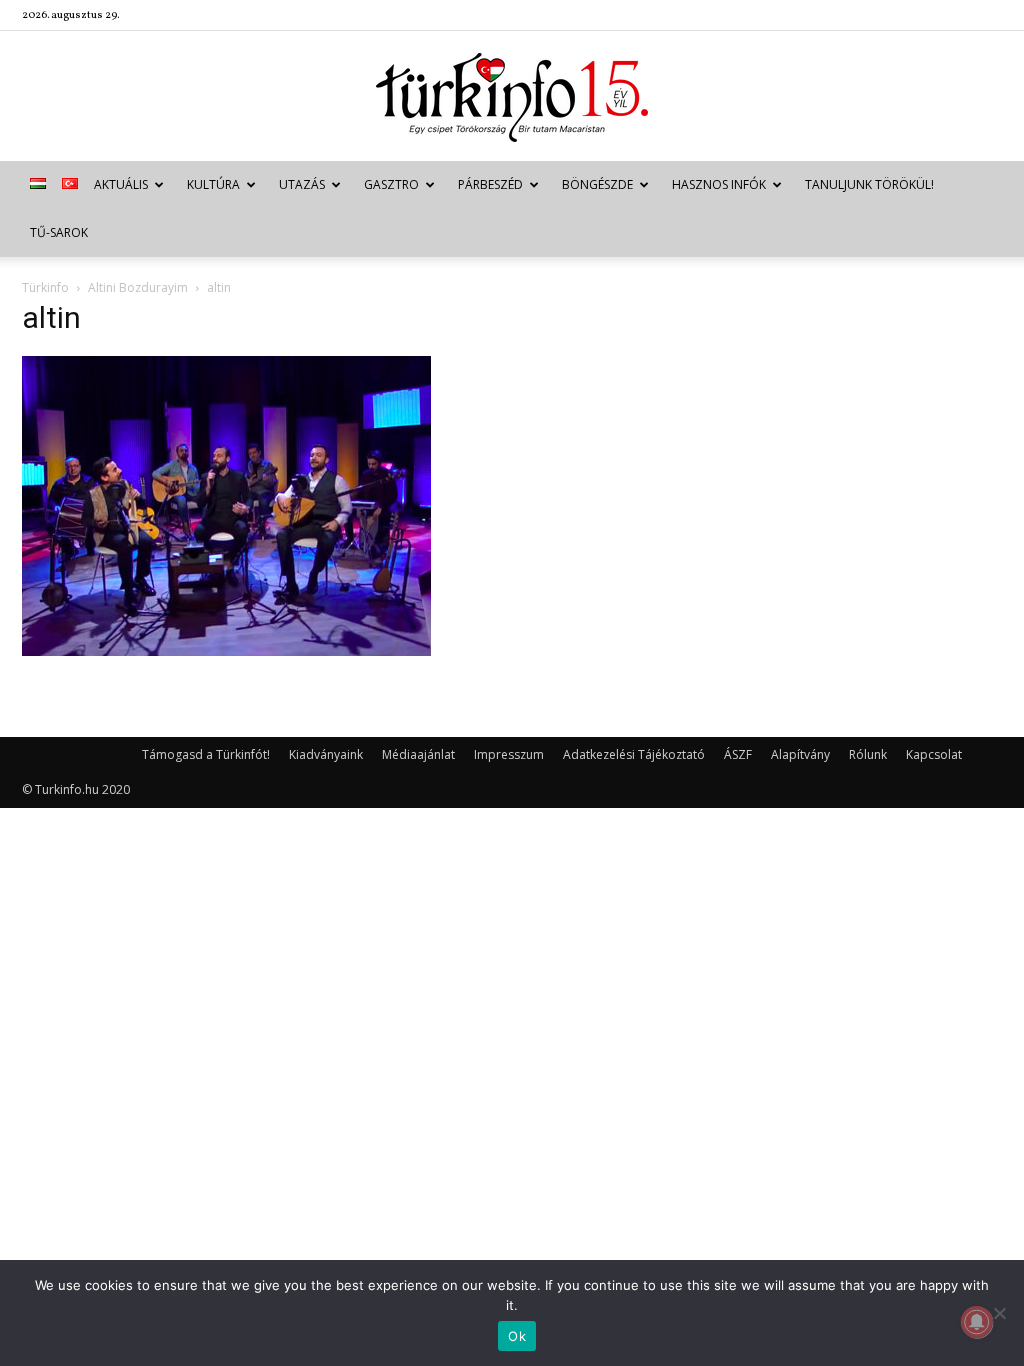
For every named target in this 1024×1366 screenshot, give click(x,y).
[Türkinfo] (512, 97)
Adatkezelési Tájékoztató (634, 754)
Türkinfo (45, 287)
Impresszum (509, 754)
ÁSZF (738, 754)
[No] (999, 1313)
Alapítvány (800, 754)
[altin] (226, 650)
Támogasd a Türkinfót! (206, 754)
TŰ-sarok (59, 232)
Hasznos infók (719, 184)
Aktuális (121, 184)
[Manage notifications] (977, 1322)
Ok (517, 1336)
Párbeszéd (490, 184)
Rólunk (868, 754)
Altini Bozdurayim (138, 287)
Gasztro (391, 184)
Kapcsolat (934, 754)
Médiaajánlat (418, 754)
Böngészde (597, 184)
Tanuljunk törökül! (869, 184)
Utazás (302, 184)
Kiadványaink (326, 754)
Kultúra (213, 184)
